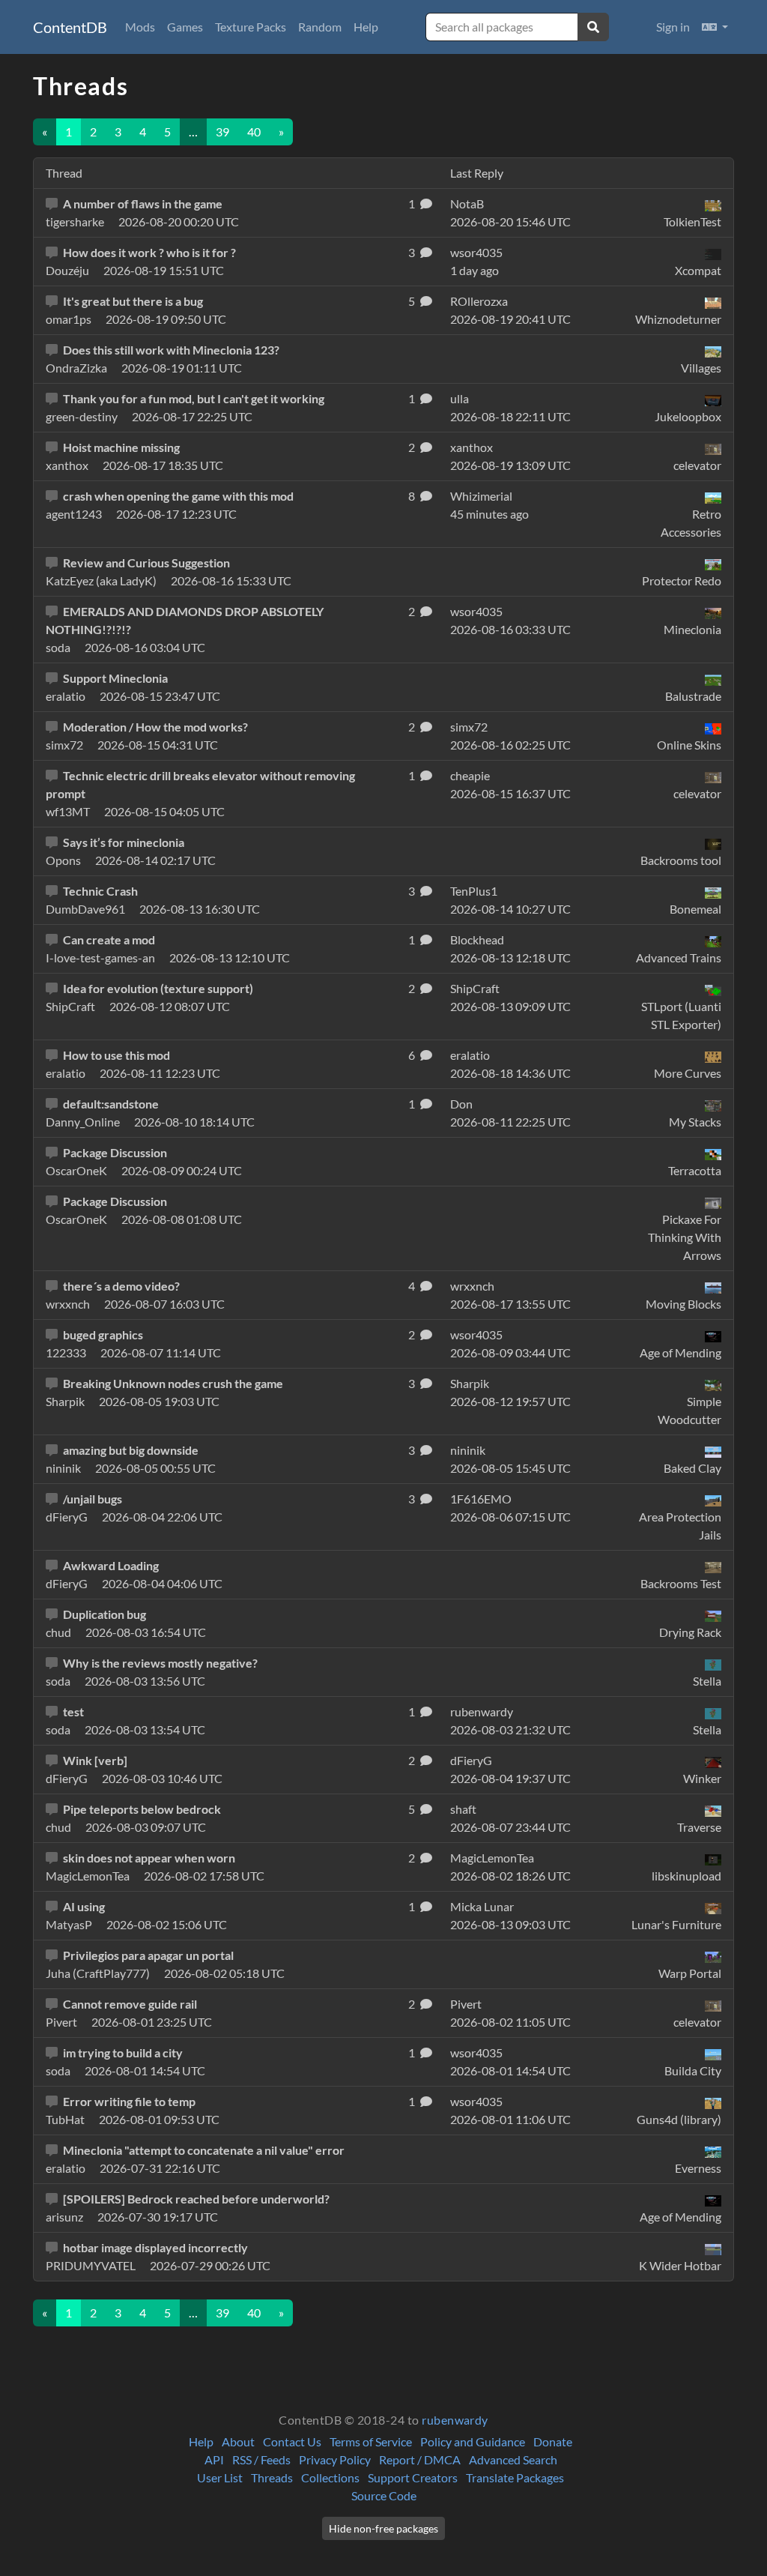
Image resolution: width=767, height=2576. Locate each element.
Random (320, 27)
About (238, 2441)
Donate (553, 2441)
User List (220, 2477)
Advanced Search (513, 2459)
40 (254, 132)
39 (222, 132)
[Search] (593, 27)
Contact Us (292, 2441)
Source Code (384, 2495)
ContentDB (70, 27)
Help (366, 27)
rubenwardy (455, 2420)
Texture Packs (251, 27)
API (214, 2459)
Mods (140, 27)
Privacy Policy (335, 2459)
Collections (330, 2477)
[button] (715, 27)
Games (185, 27)
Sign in (673, 27)
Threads (272, 2477)
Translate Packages (515, 2477)
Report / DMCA (420, 2459)
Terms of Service (371, 2441)
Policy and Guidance (473, 2441)
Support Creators (413, 2477)
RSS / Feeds (261, 2459)
